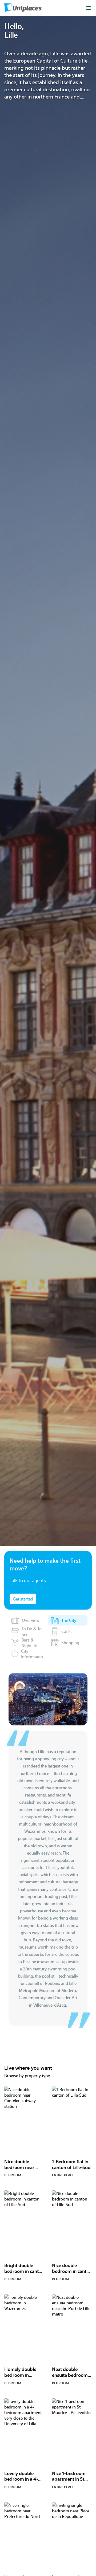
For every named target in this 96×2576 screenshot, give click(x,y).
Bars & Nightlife (29, 1643)
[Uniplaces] (23, 8)
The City (69, 1620)
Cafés (66, 1631)
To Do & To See (32, 1631)
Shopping (70, 1642)
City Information (32, 1654)
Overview (31, 1620)
